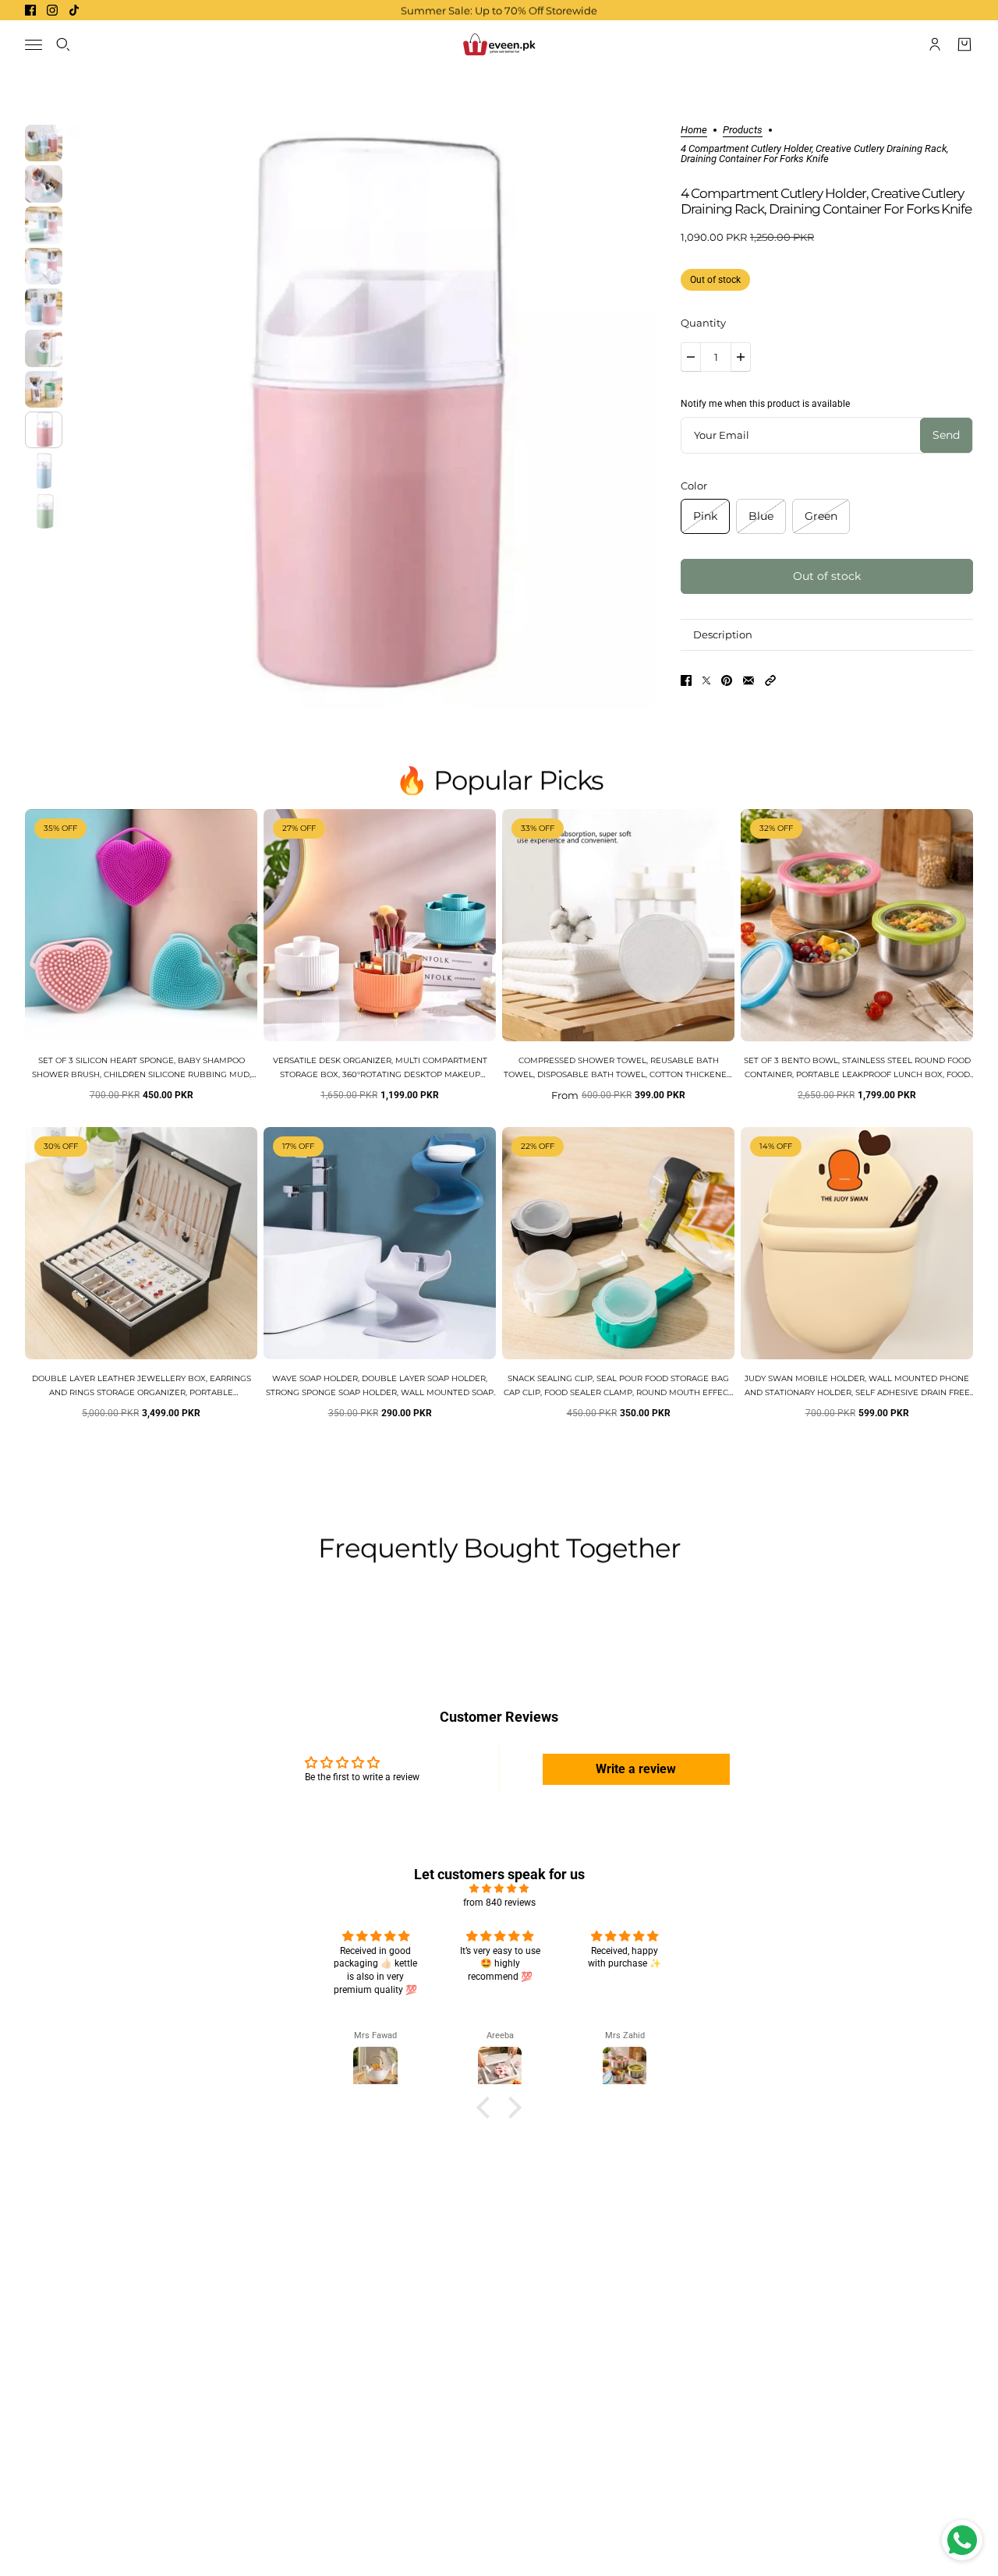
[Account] (935, 44)
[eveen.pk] (499, 44)
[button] (770, 680)
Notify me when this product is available (765, 404)
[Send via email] (748, 680)
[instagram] (52, 10)
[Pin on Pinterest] (727, 680)
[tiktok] (74, 10)
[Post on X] (706, 680)
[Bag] (964, 44)
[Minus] (691, 357)
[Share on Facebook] (686, 680)
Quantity (703, 323)
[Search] (63, 44)
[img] (499, 1889)
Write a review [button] (636, 1769)
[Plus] (741, 357)
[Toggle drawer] (34, 45)
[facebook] (30, 10)
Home (694, 130)
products (743, 130)
